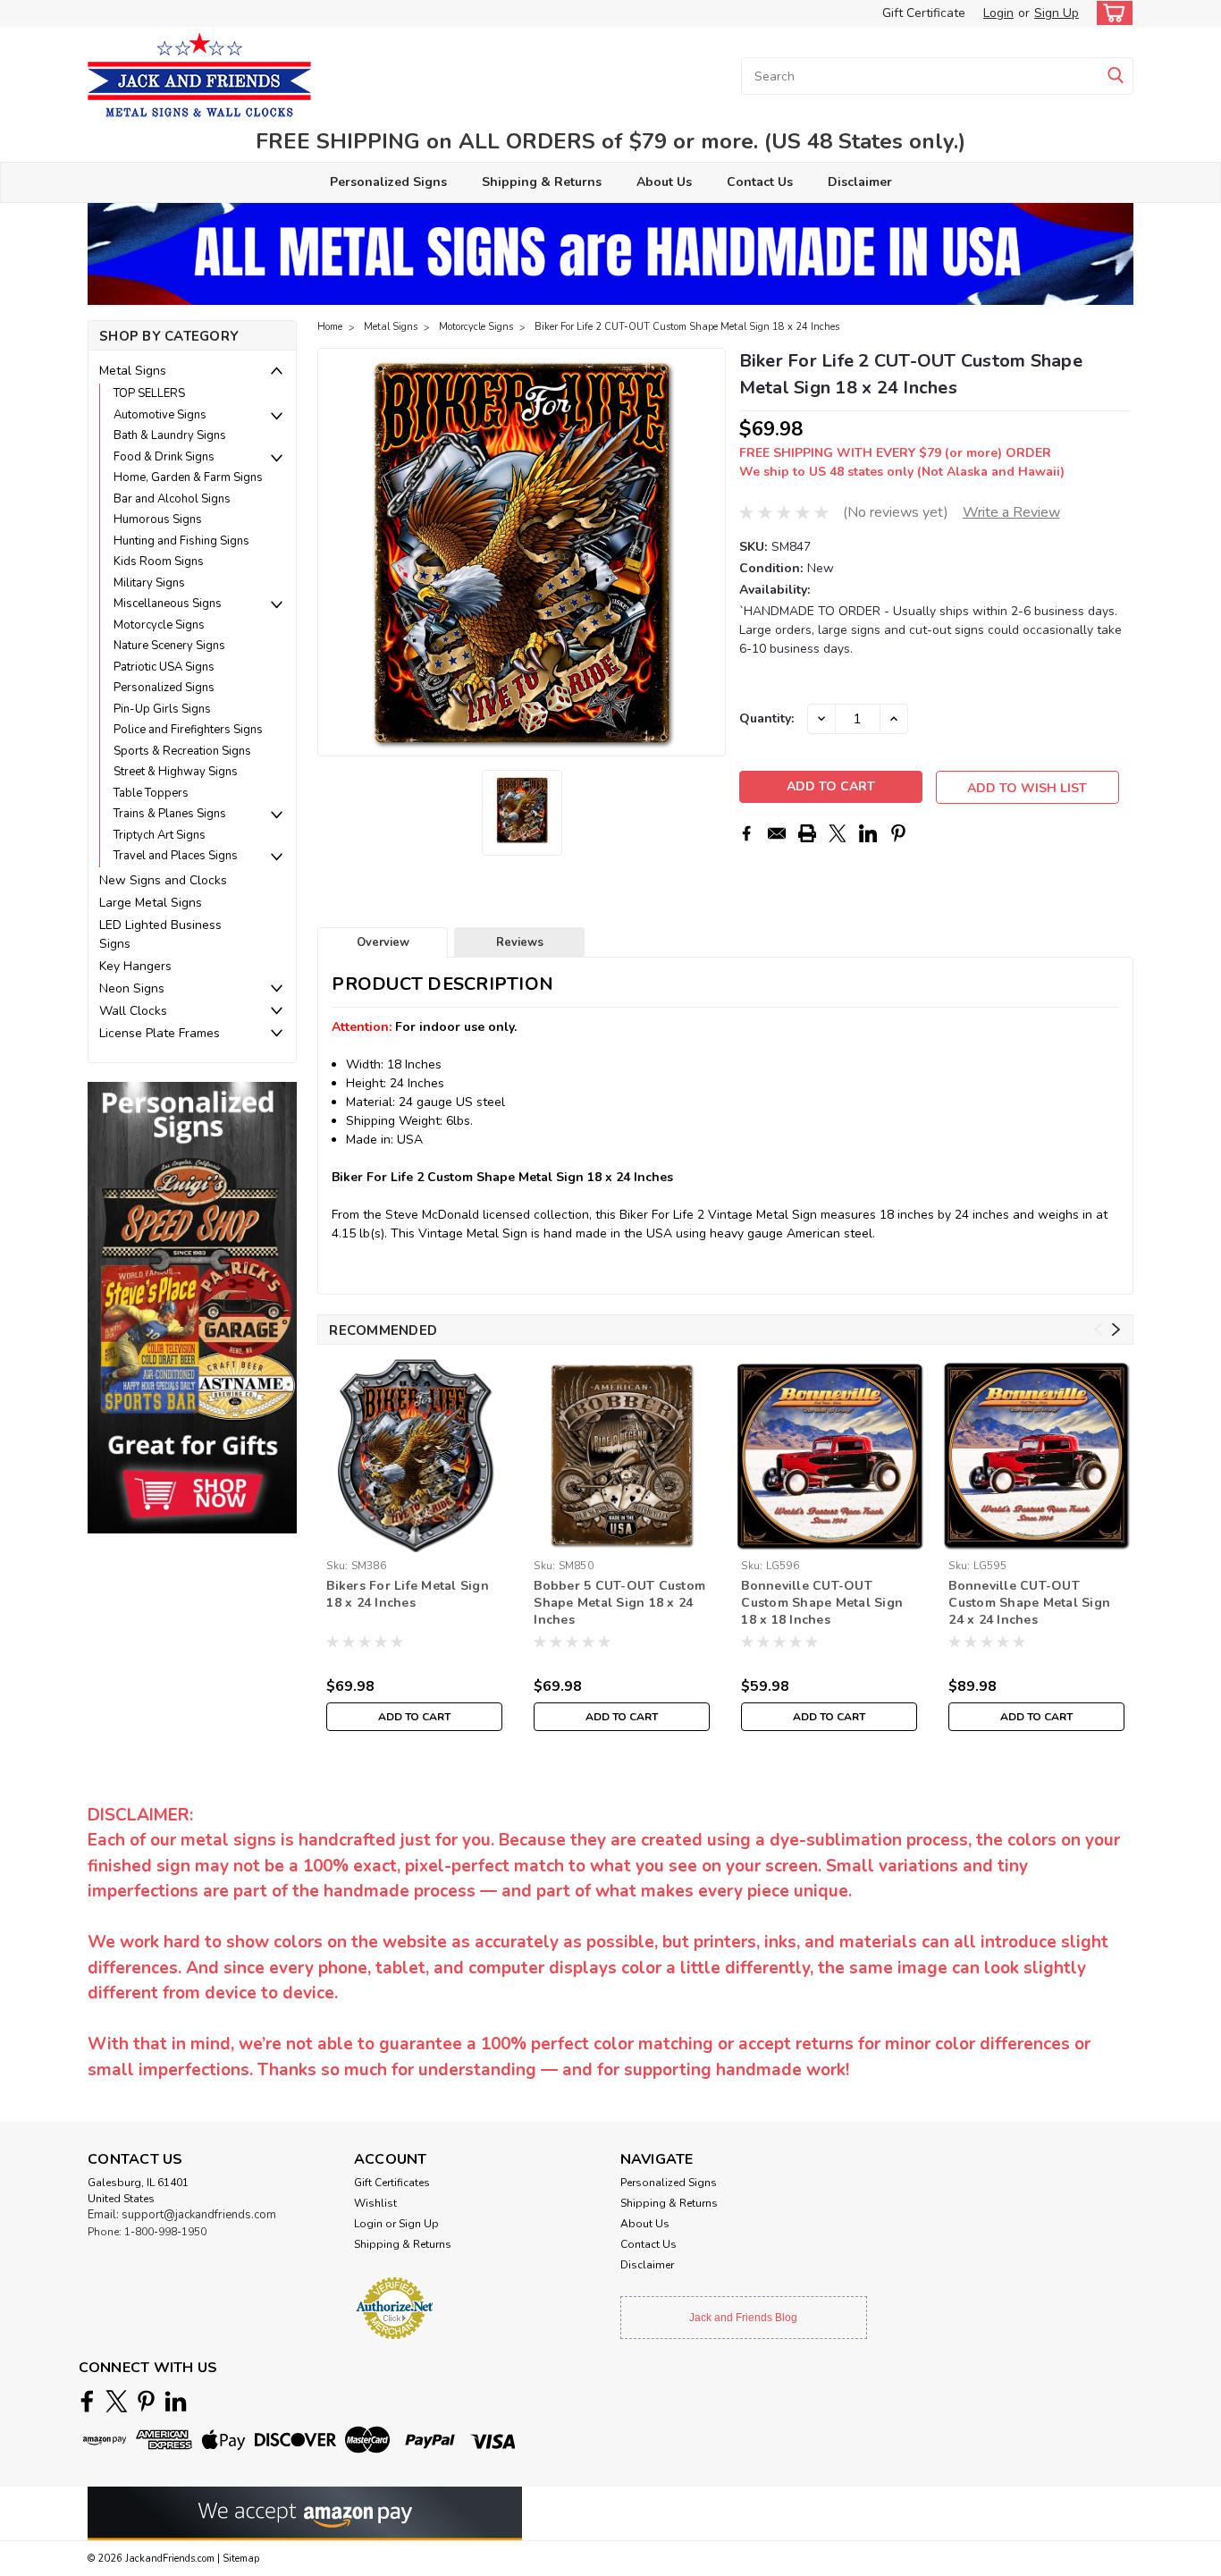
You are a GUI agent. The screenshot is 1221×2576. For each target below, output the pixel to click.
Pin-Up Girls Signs (162, 709)
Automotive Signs (160, 415)
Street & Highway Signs (176, 772)
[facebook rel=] (87, 2401)
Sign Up (1057, 13)
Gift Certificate (924, 13)
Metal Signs (133, 371)
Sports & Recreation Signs (182, 751)
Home (330, 327)
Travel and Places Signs (176, 856)
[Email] (777, 833)
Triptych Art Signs (160, 835)
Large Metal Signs (151, 903)
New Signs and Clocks (163, 880)
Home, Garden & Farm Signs (188, 477)
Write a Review (1011, 512)
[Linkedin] (868, 833)
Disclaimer (860, 182)
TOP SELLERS (149, 393)
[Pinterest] (898, 833)
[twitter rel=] (117, 2401)
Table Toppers (151, 793)
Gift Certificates (392, 2183)
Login (998, 13)
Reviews (520, 942)
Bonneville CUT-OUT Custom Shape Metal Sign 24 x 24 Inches (1029, 1603)
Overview (383, 942)
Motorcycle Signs (159, 625)
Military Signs (149, 583)
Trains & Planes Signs (170, 814)
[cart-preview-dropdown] (1111, 13)
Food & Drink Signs (164, 457)
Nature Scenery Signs (169, 646)
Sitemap (241, 2559)
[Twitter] (838, 833)
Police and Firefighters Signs (188, 730)
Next (710, 553)
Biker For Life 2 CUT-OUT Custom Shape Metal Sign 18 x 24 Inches (687, 327)
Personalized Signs (388, 182)
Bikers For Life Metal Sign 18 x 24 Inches (408, 1594)
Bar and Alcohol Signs (172, 499)
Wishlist (375, 2203)
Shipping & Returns (542, 182)
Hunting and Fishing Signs (181, 541)
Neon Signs (132, 988)
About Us (664, 182)
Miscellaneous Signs (168, 604)
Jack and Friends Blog (743, 2318)
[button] (192, 1307)
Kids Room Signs (159, 562)
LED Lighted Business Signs (160, 934)
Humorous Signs (158, 519)
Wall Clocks (133, 1011)
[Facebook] (746, 833)
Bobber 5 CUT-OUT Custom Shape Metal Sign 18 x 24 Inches (619, 1603)
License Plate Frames (160, 1033)
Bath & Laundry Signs (170, 435)
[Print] (807, 833)
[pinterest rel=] (146, 2401)
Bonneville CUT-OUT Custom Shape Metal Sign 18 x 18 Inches (822, 1603)
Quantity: (766, 718)
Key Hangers (135, 966)
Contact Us (760, 182)
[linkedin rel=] (176, 2401)
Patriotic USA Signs (164, 667)
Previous (333, 553)
